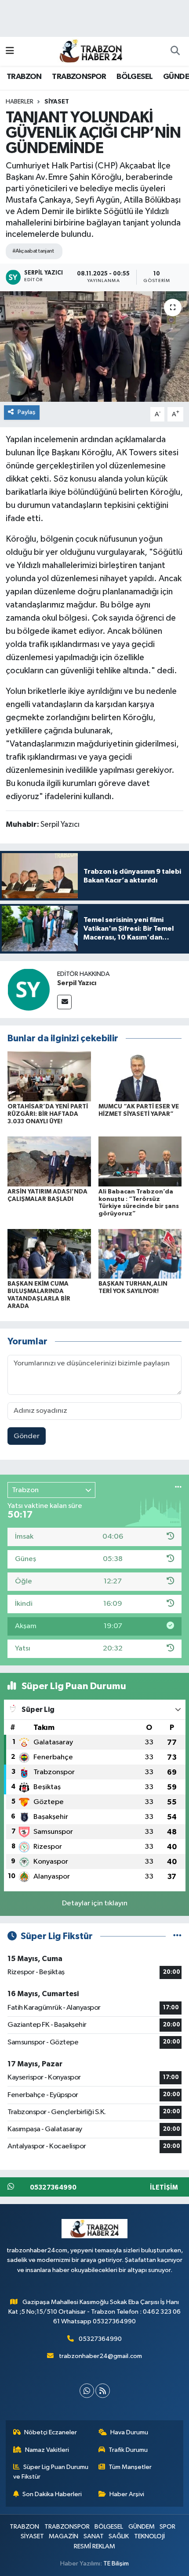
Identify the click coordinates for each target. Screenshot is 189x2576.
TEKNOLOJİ (149, 2536)
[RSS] (103, 2391)
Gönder (27, 1436)
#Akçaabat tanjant (33, 251)
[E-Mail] (64, 1002)
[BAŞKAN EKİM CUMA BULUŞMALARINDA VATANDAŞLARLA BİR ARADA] (49, 1253)
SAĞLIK (119, 2536)
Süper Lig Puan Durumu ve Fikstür (51, 2472)
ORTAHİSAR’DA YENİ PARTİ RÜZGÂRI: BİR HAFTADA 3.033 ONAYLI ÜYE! (48, 1114)
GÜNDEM (142, 2527)
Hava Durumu (129, 2432)
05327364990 (100, 2339)
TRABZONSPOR (79, 77)
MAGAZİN (64, 2536)
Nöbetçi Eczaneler (51, 2432)
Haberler (20, 102)
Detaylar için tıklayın (95, 1903)
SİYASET (57, 102)
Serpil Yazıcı (77, 983)
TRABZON (24, 77)
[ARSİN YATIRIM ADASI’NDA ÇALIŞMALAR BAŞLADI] (49, 1161)
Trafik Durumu (128, 2450)
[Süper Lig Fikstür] (177, 1936)
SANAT (94, 2536)
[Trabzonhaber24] (91, 51)
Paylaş (27, 412)
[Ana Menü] (10, 51)
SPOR (167, 2527)
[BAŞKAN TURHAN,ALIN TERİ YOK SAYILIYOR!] (140, 1253)
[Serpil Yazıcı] (29, 989)
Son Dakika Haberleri (52, 2494)
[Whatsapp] (87, 2391)
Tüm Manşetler (130, 2467)
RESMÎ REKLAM (94, 2546)
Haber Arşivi (127, 2494)
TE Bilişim (116, 2563)
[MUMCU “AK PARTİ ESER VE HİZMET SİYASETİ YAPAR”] (140, 1076)
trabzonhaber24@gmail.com (100, 2356)
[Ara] (175, 51)
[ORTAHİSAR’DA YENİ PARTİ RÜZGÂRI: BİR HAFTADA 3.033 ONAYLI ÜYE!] (49, 1076)
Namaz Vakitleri (47, 2450)
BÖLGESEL (134, 77)
